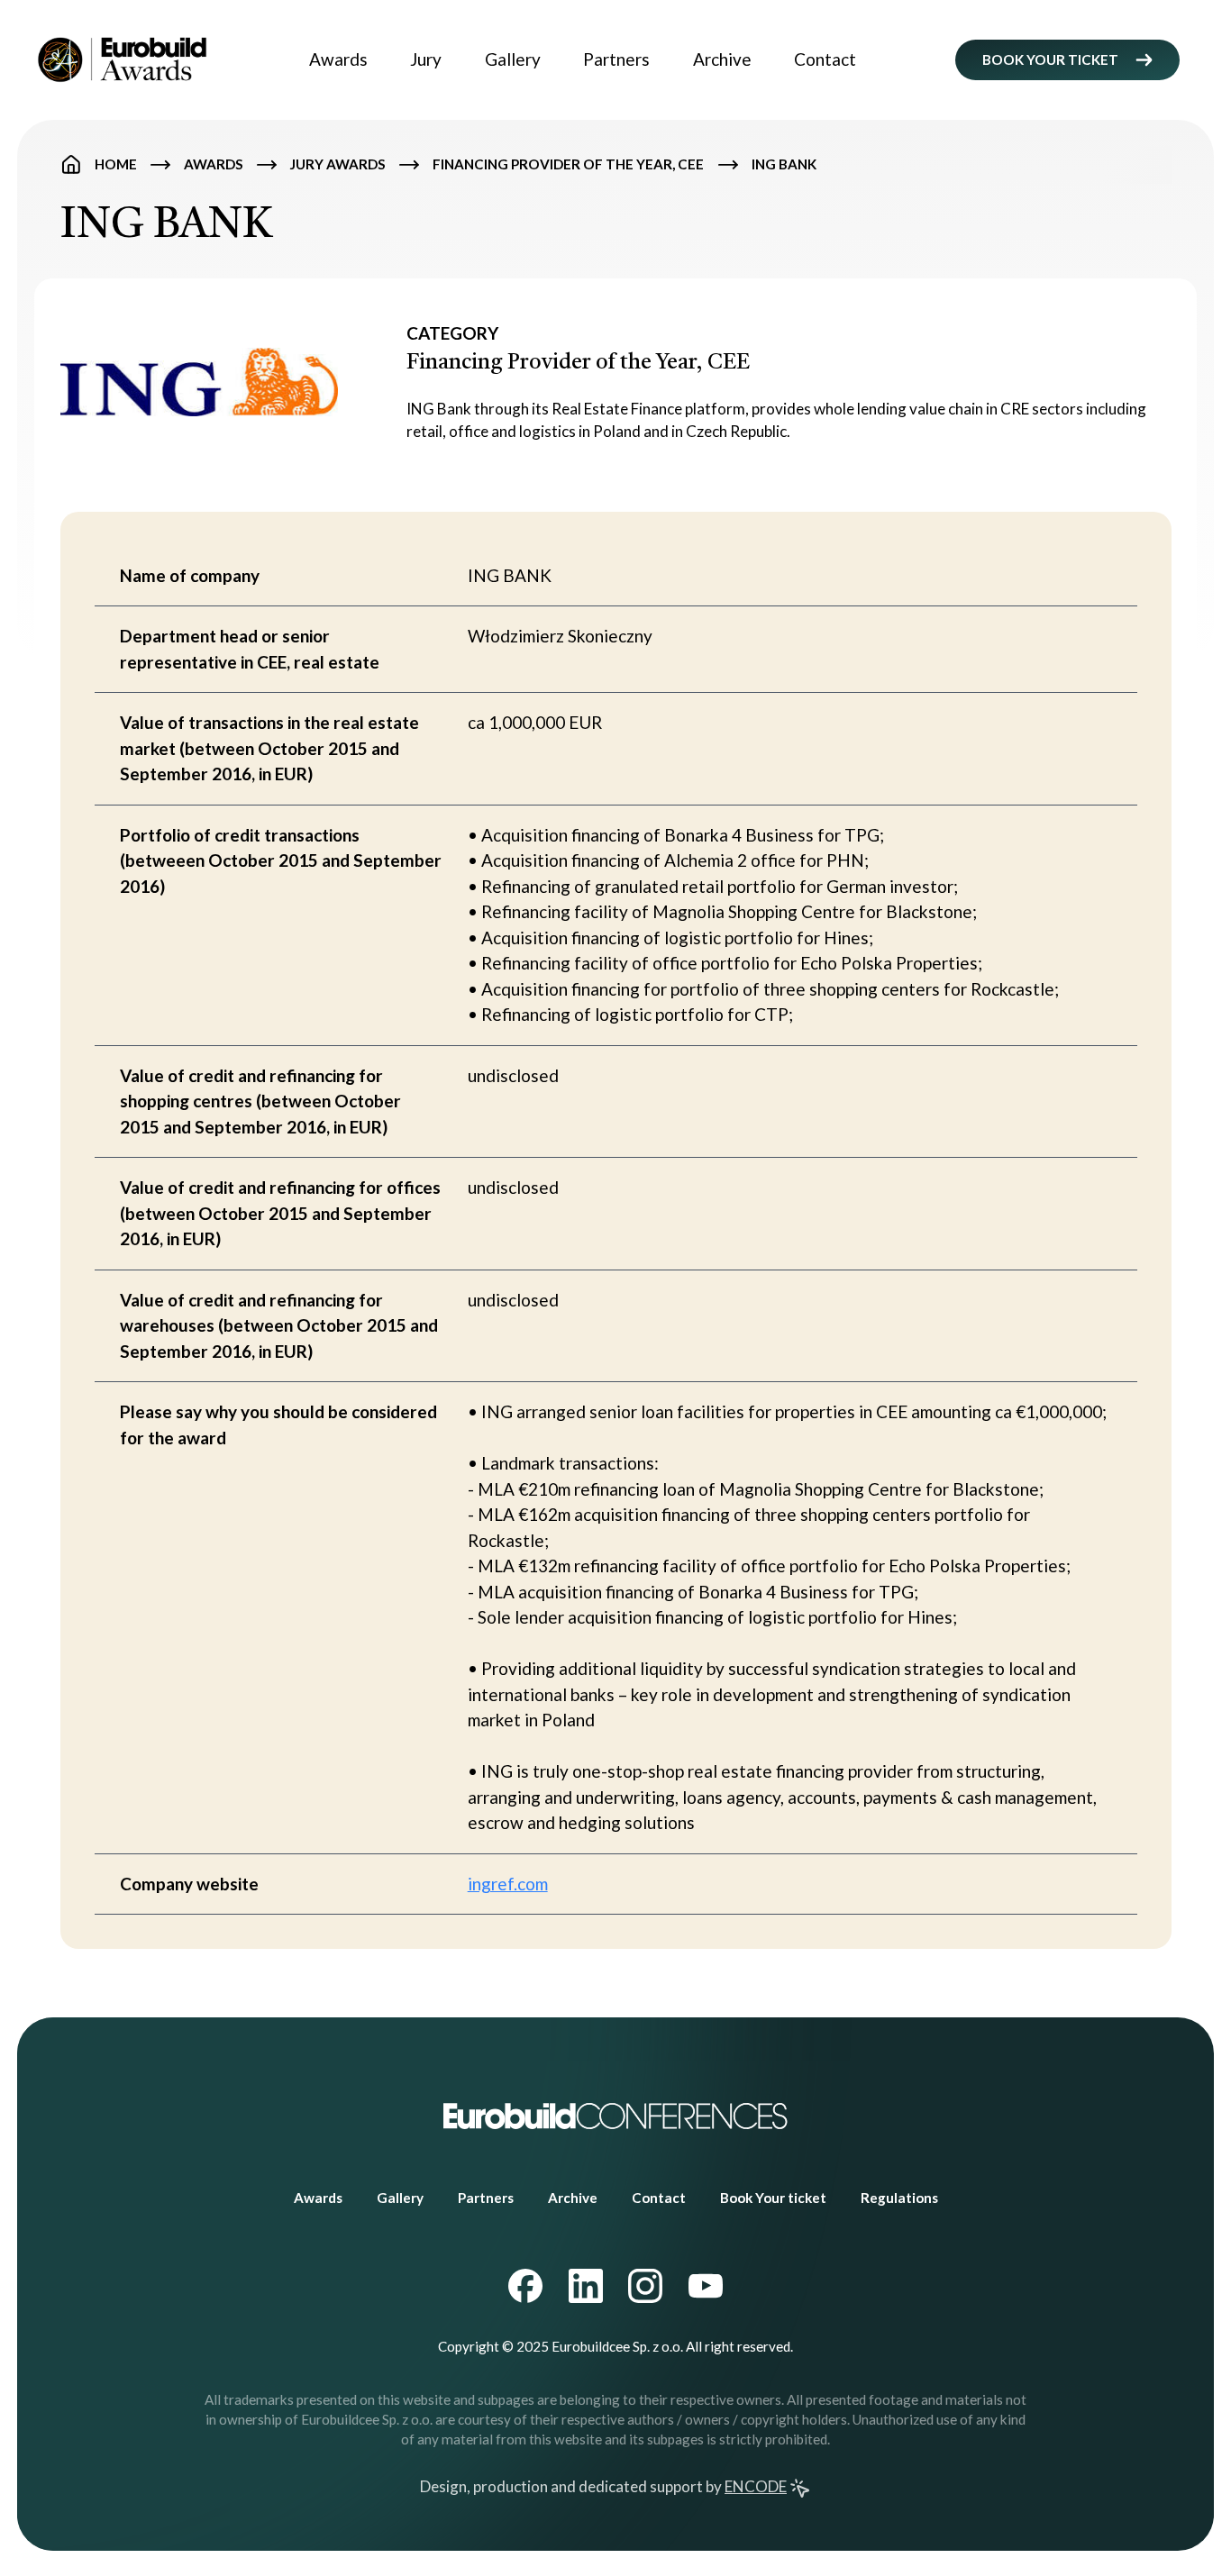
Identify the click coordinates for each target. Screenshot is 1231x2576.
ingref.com (508, 1884)
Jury (426, 59)
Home (116, 164)
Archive (722, 59)
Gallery (513, 59)
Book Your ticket (773, 2198)
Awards (338, 59)
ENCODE (756, 2486)
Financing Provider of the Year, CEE (568, 164)
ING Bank (784, 164)
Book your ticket (1050, 59)
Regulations (899, 2198)
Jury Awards (338, 164)
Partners (616, 59)
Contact (825, 59)
